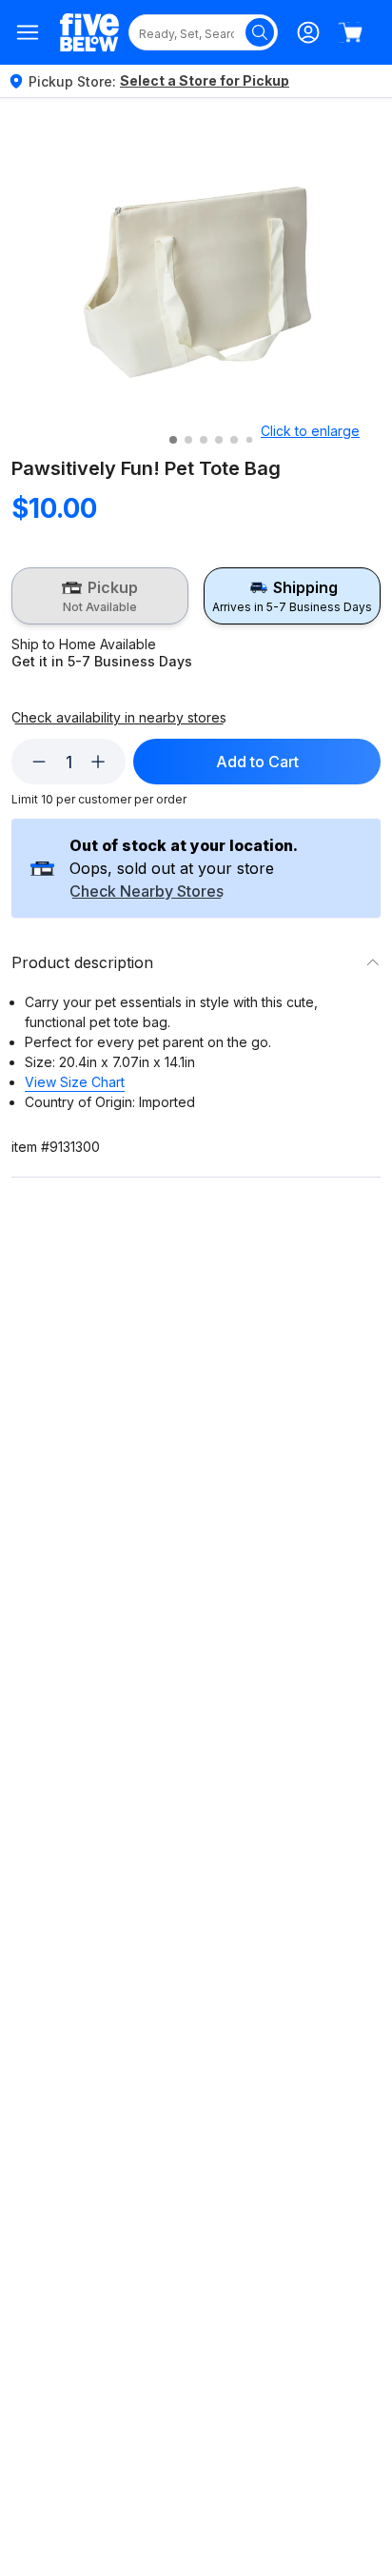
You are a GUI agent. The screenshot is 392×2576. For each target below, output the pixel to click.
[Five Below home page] (89, 33)
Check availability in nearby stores (119, 718)
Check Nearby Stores (147, 892)
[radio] (100, 596)
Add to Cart (257, 762)
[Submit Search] (260, 32)
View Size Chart (75, 1082)
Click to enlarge (310, 431)
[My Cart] (350, 32)
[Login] (308, 32)
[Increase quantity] (98, 762)
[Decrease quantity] (39, 762)
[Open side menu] (28, 32)
